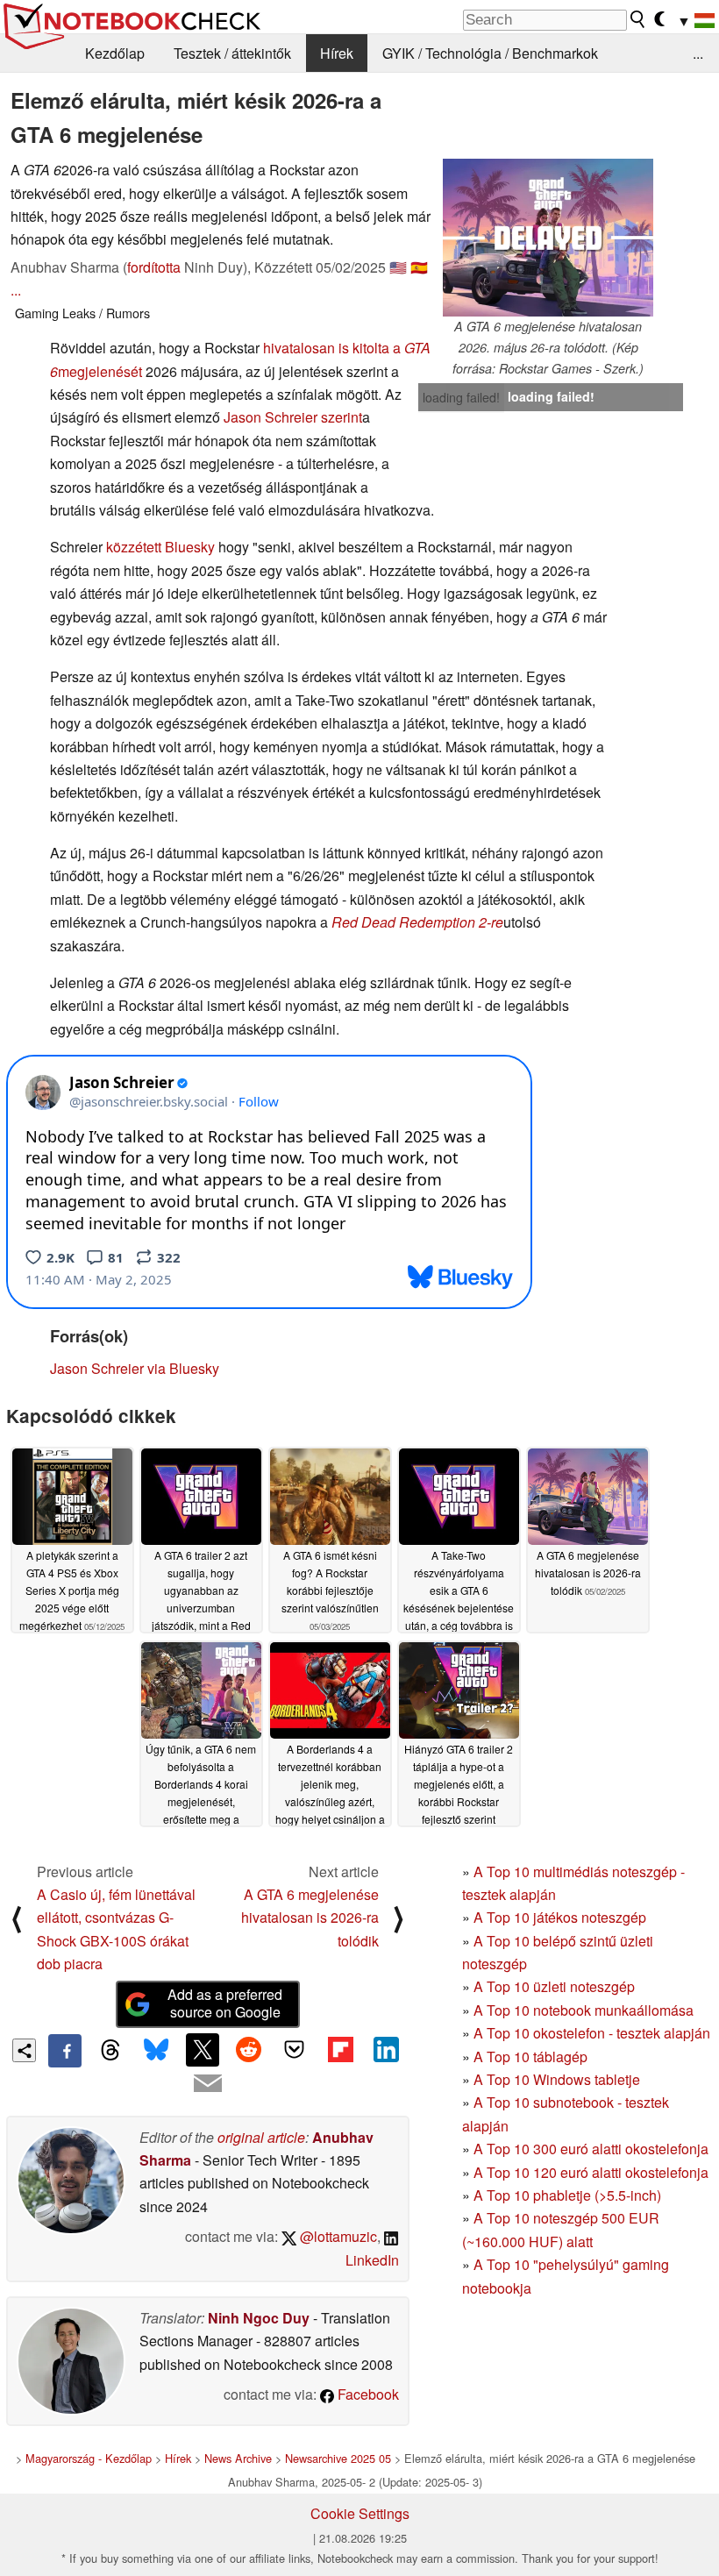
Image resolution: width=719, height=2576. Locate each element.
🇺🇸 (398, 267)
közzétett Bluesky (160, 547)
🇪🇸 (419, 267)
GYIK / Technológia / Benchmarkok (490, 53)
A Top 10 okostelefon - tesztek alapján (592, 2033)
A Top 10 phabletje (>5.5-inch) (567, 2195)
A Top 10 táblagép (530, 2057)
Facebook (367, 2394)
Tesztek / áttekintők (232, 53)
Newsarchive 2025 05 (338, 2458)
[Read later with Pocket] (295, 2050)
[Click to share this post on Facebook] (65, 2051)
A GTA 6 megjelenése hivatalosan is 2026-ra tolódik (310, 1918)
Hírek (337, 53)
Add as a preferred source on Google (225, 2003)
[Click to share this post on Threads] (110, 2051)
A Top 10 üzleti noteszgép (554, 1986)
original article (261, 2137)
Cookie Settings (360, 2513)
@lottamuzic (337, 2236)
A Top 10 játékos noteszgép (560, 1917)
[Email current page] (208, 2084)
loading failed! (461, 397)
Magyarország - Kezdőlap (89, 2458)
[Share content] (24, 2050)
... (698, 53)
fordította (154, 267)
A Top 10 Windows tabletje (557, 2079)
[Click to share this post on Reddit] (248, 2050)
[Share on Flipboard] (340, 2050)
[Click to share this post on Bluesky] (157, 2051)
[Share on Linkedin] (386, 2050)
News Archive (238, 2458)
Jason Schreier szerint (293, 417)
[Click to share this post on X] (203, 2050)
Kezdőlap (115, 53)
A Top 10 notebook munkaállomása (584, 2010)
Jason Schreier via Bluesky (135, 1368)
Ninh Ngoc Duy (259, 2318)
